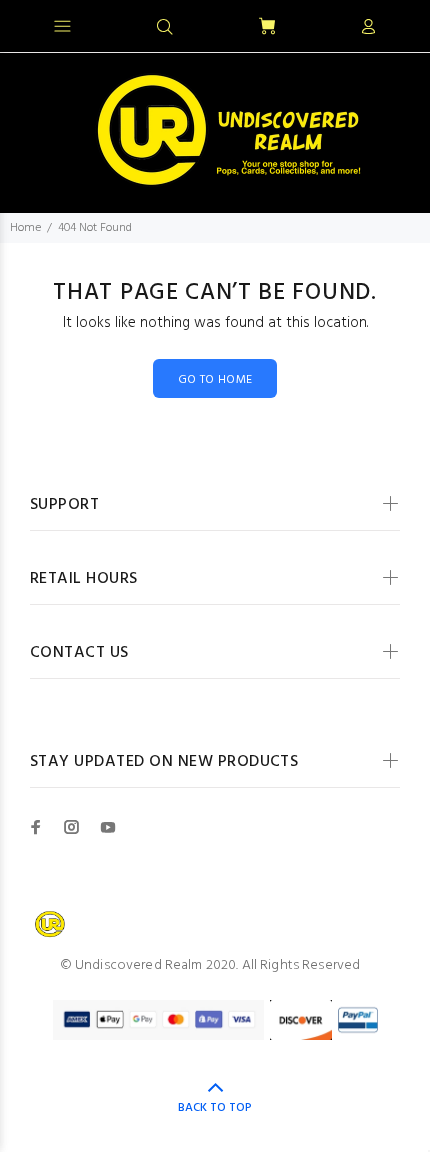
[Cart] (267, 27)
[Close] (397, 24)
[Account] (368, 28)
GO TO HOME (215, 380)
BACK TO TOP (215, 1108)
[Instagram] (72, 827)
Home (25, 228)
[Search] (165, 28)
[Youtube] (108, 827)
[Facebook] (36, 827)
